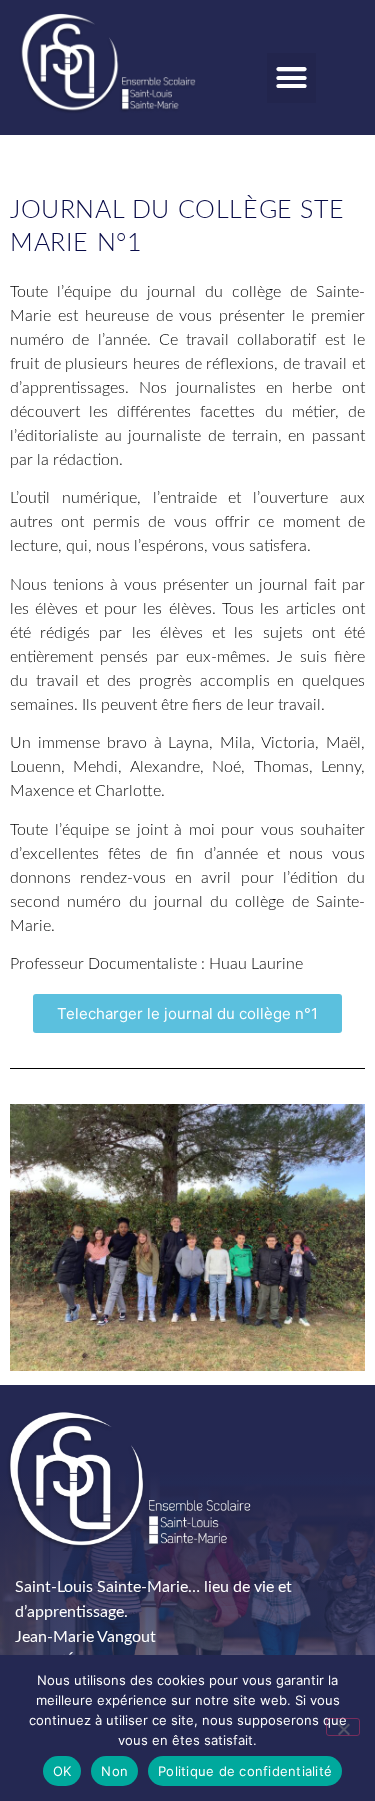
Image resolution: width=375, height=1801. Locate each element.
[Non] (343, 1727)
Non (114, 1771)
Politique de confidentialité (245, 1771)
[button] (292, 78)
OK (62, 1771)
